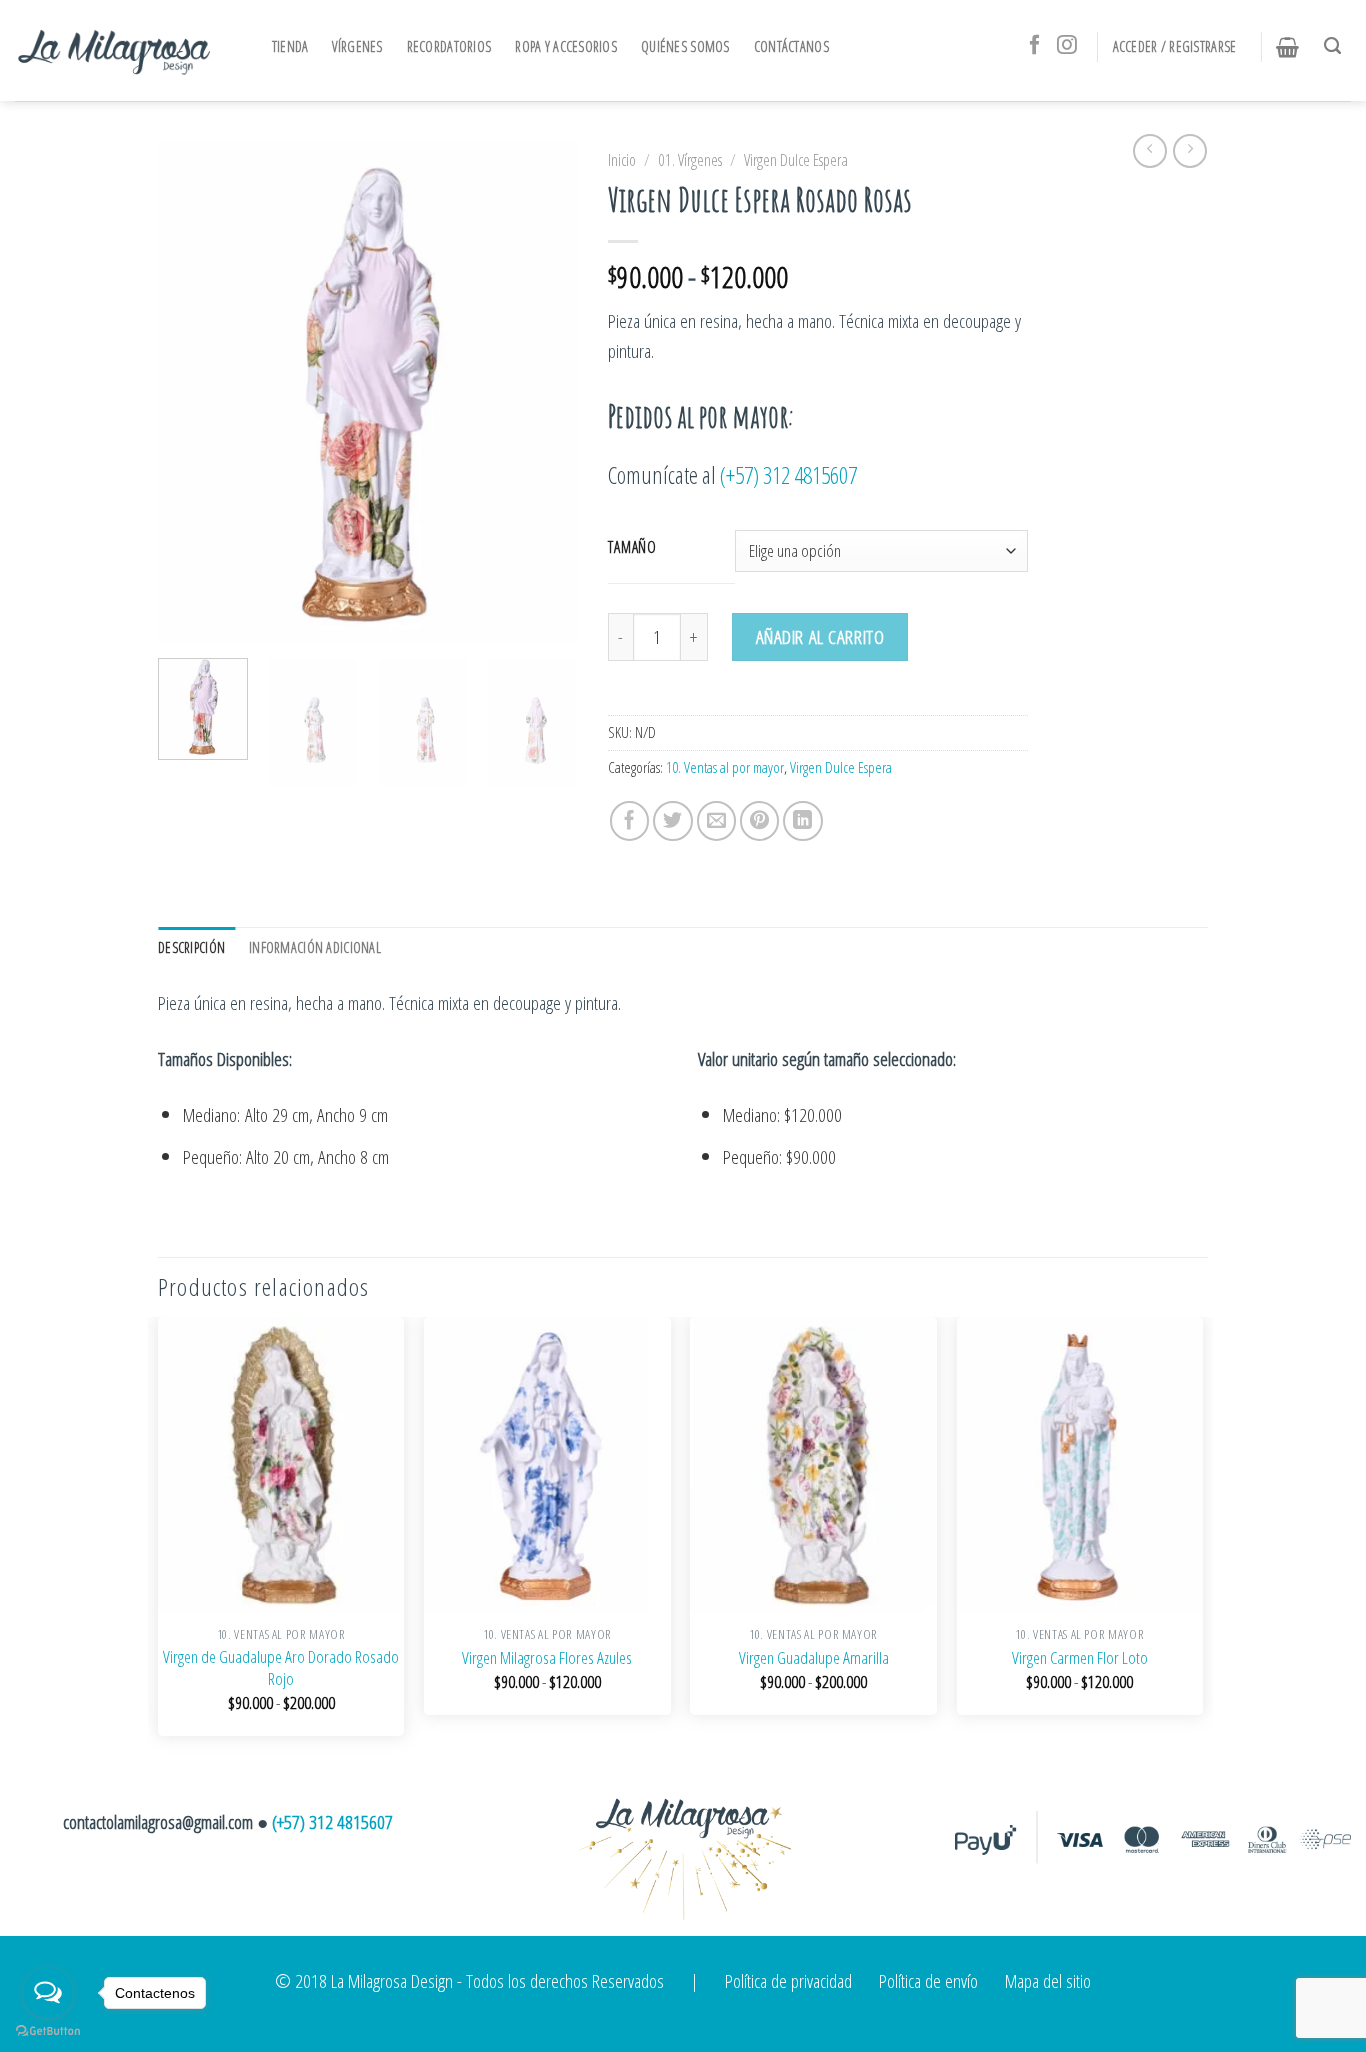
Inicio (622, 160)
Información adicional (315, 947)
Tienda (290, 46)
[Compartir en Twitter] (673, 821)
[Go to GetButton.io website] (48, 2031)
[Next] (544, 392)
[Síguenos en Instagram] (1067, 46)
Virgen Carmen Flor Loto (1080, 1658)
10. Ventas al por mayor (725, 767)
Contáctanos (791, 46)
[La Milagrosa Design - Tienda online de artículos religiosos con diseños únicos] (115, 50)
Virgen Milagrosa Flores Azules (547, 1658)
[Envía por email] (717, 821)
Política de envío (928, 1980)
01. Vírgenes (690, 160)
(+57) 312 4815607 (788, 475)
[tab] (196, 948)
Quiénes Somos (685, 46)
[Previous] (192, 392)
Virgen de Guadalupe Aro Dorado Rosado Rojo (281, 1668)
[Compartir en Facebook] (630, 821)
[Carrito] (1292, 47)
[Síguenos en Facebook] (1035, 46)
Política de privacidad (788, 1980)
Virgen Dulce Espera (796, 160)
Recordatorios (449, 46)
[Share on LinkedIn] (803, 821)
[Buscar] (1337, 46)
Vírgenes (357, 46)
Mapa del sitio (1048, 1980)
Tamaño (632, 547)
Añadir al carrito (820, 636)
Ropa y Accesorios (566, 46)
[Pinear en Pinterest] (760, 821)
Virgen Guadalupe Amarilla (814, 1658)
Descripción (191, 947)
